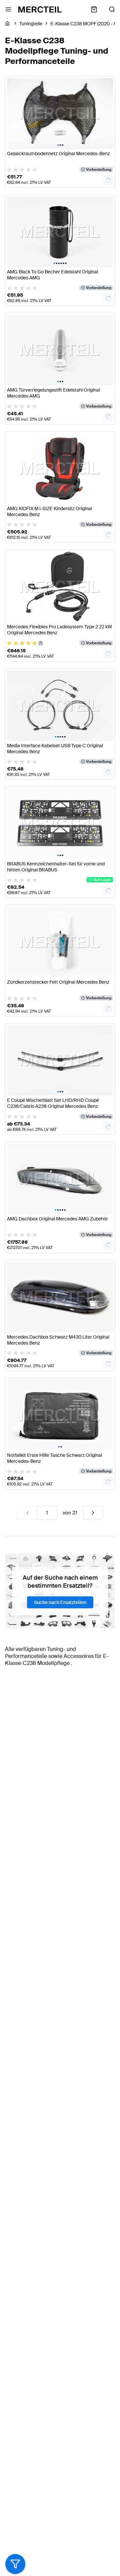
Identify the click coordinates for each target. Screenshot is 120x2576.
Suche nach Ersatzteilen (60, 1602)
